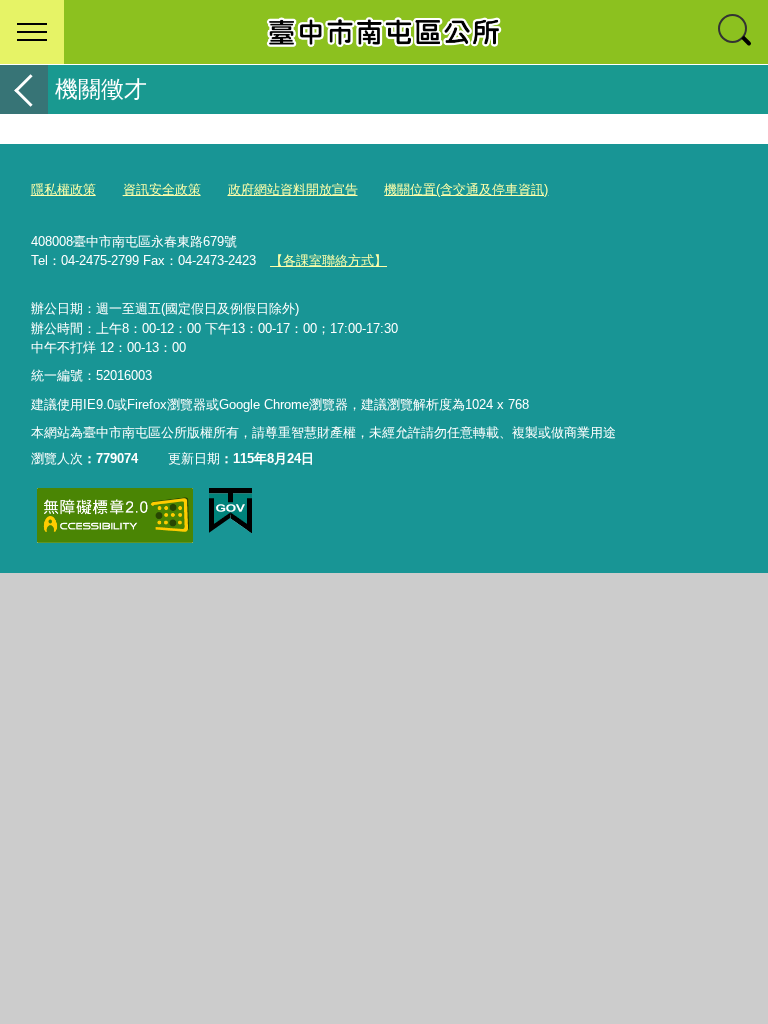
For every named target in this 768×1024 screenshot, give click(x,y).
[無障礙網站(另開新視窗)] (115, 515)
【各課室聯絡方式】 (328, 260)
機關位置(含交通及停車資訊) (466, 189)
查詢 (736, 32)
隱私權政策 (63, 189)
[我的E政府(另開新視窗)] (230, 511)
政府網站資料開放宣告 (293, 189)
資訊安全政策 (162, 189)
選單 (32, 32)
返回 (24, 89)
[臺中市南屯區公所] (384, 32)
